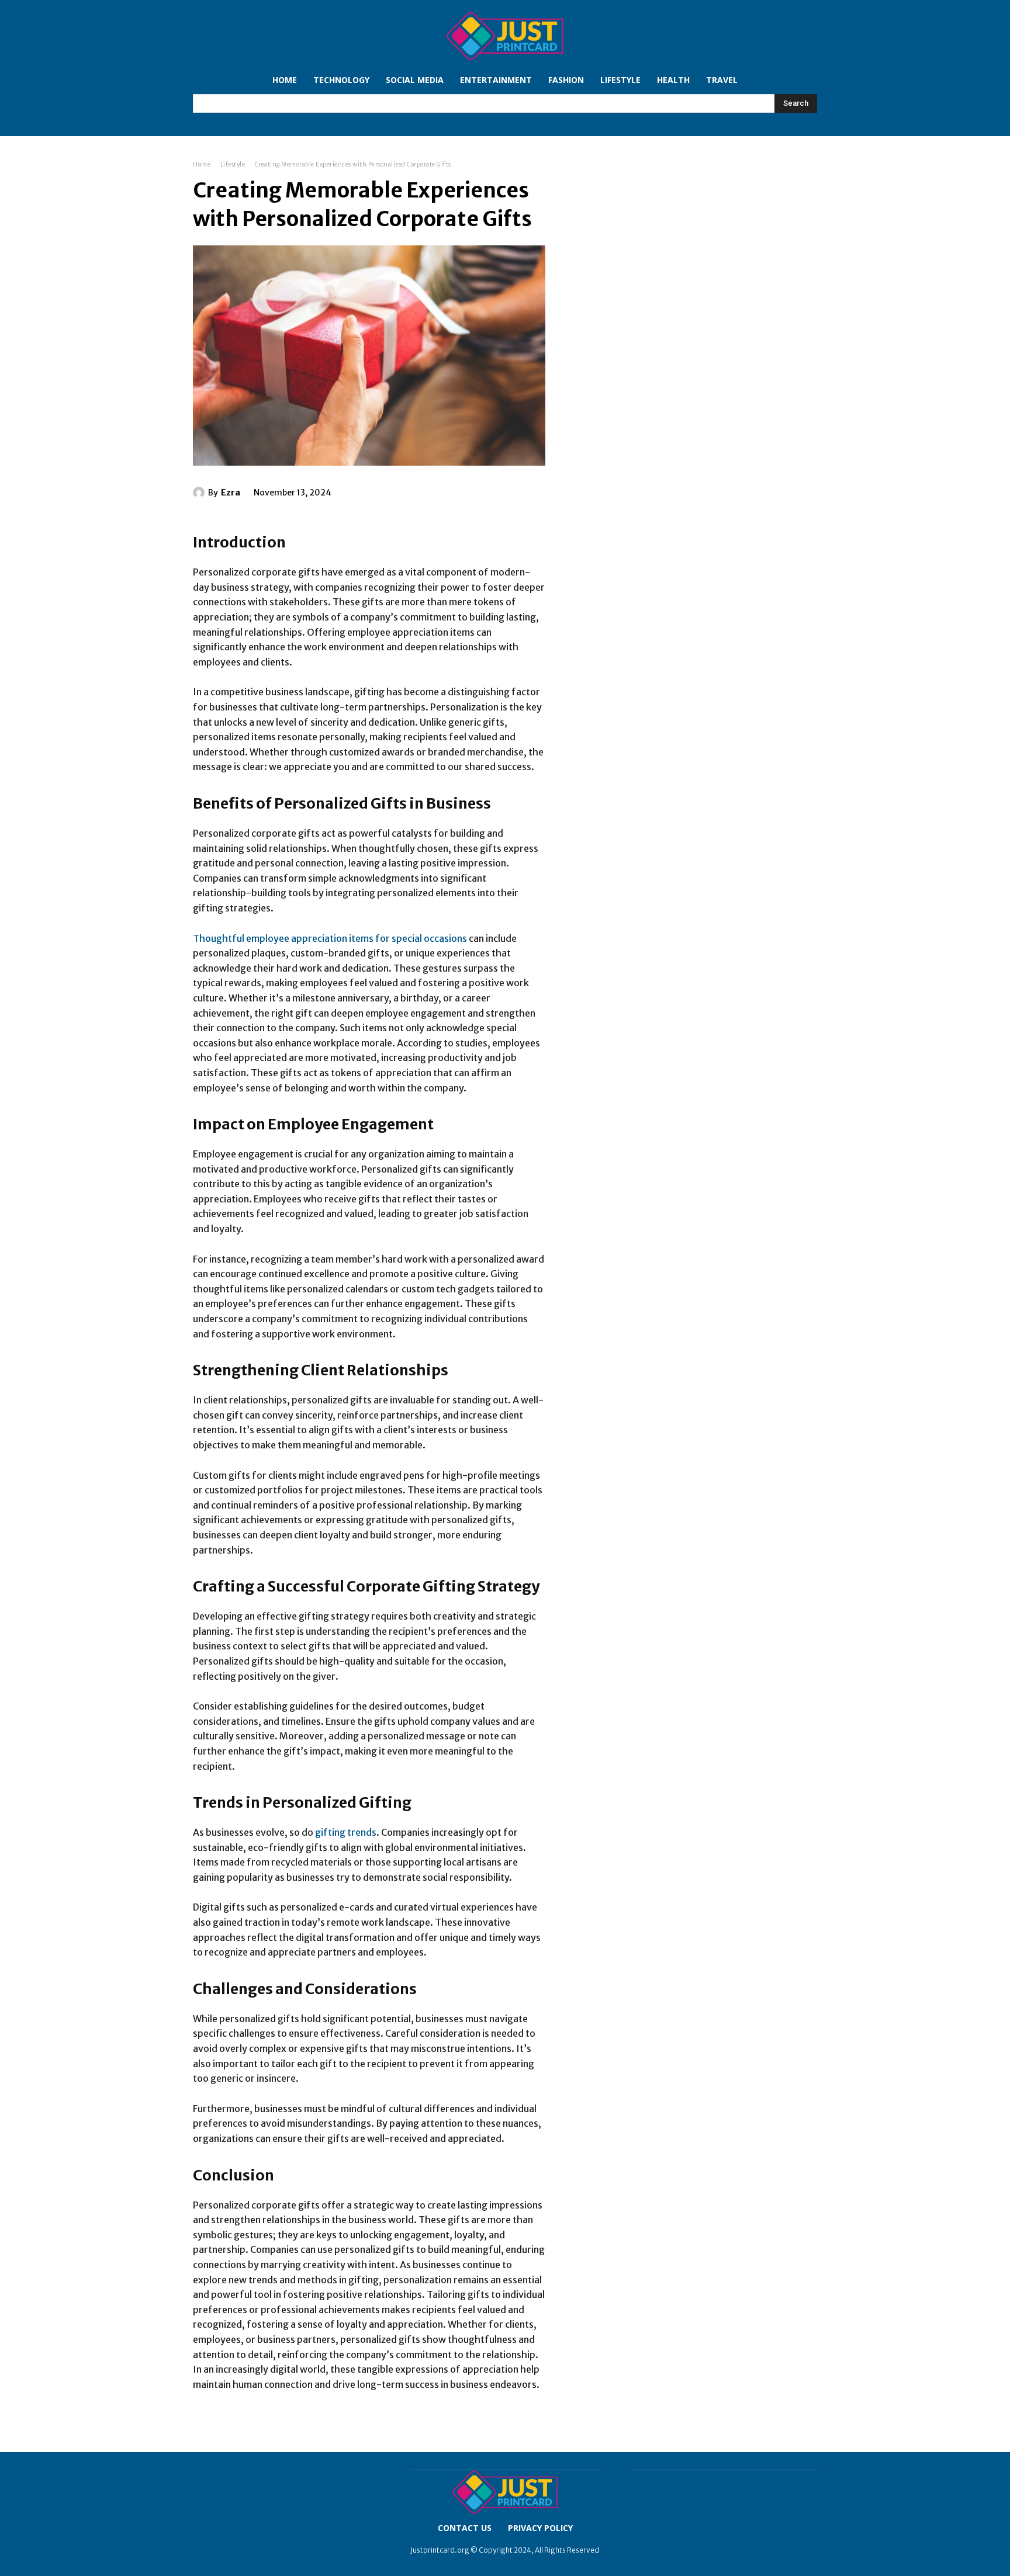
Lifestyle (233, 164)
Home (202, 164)
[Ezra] (200, 493)
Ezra (231, 493)
